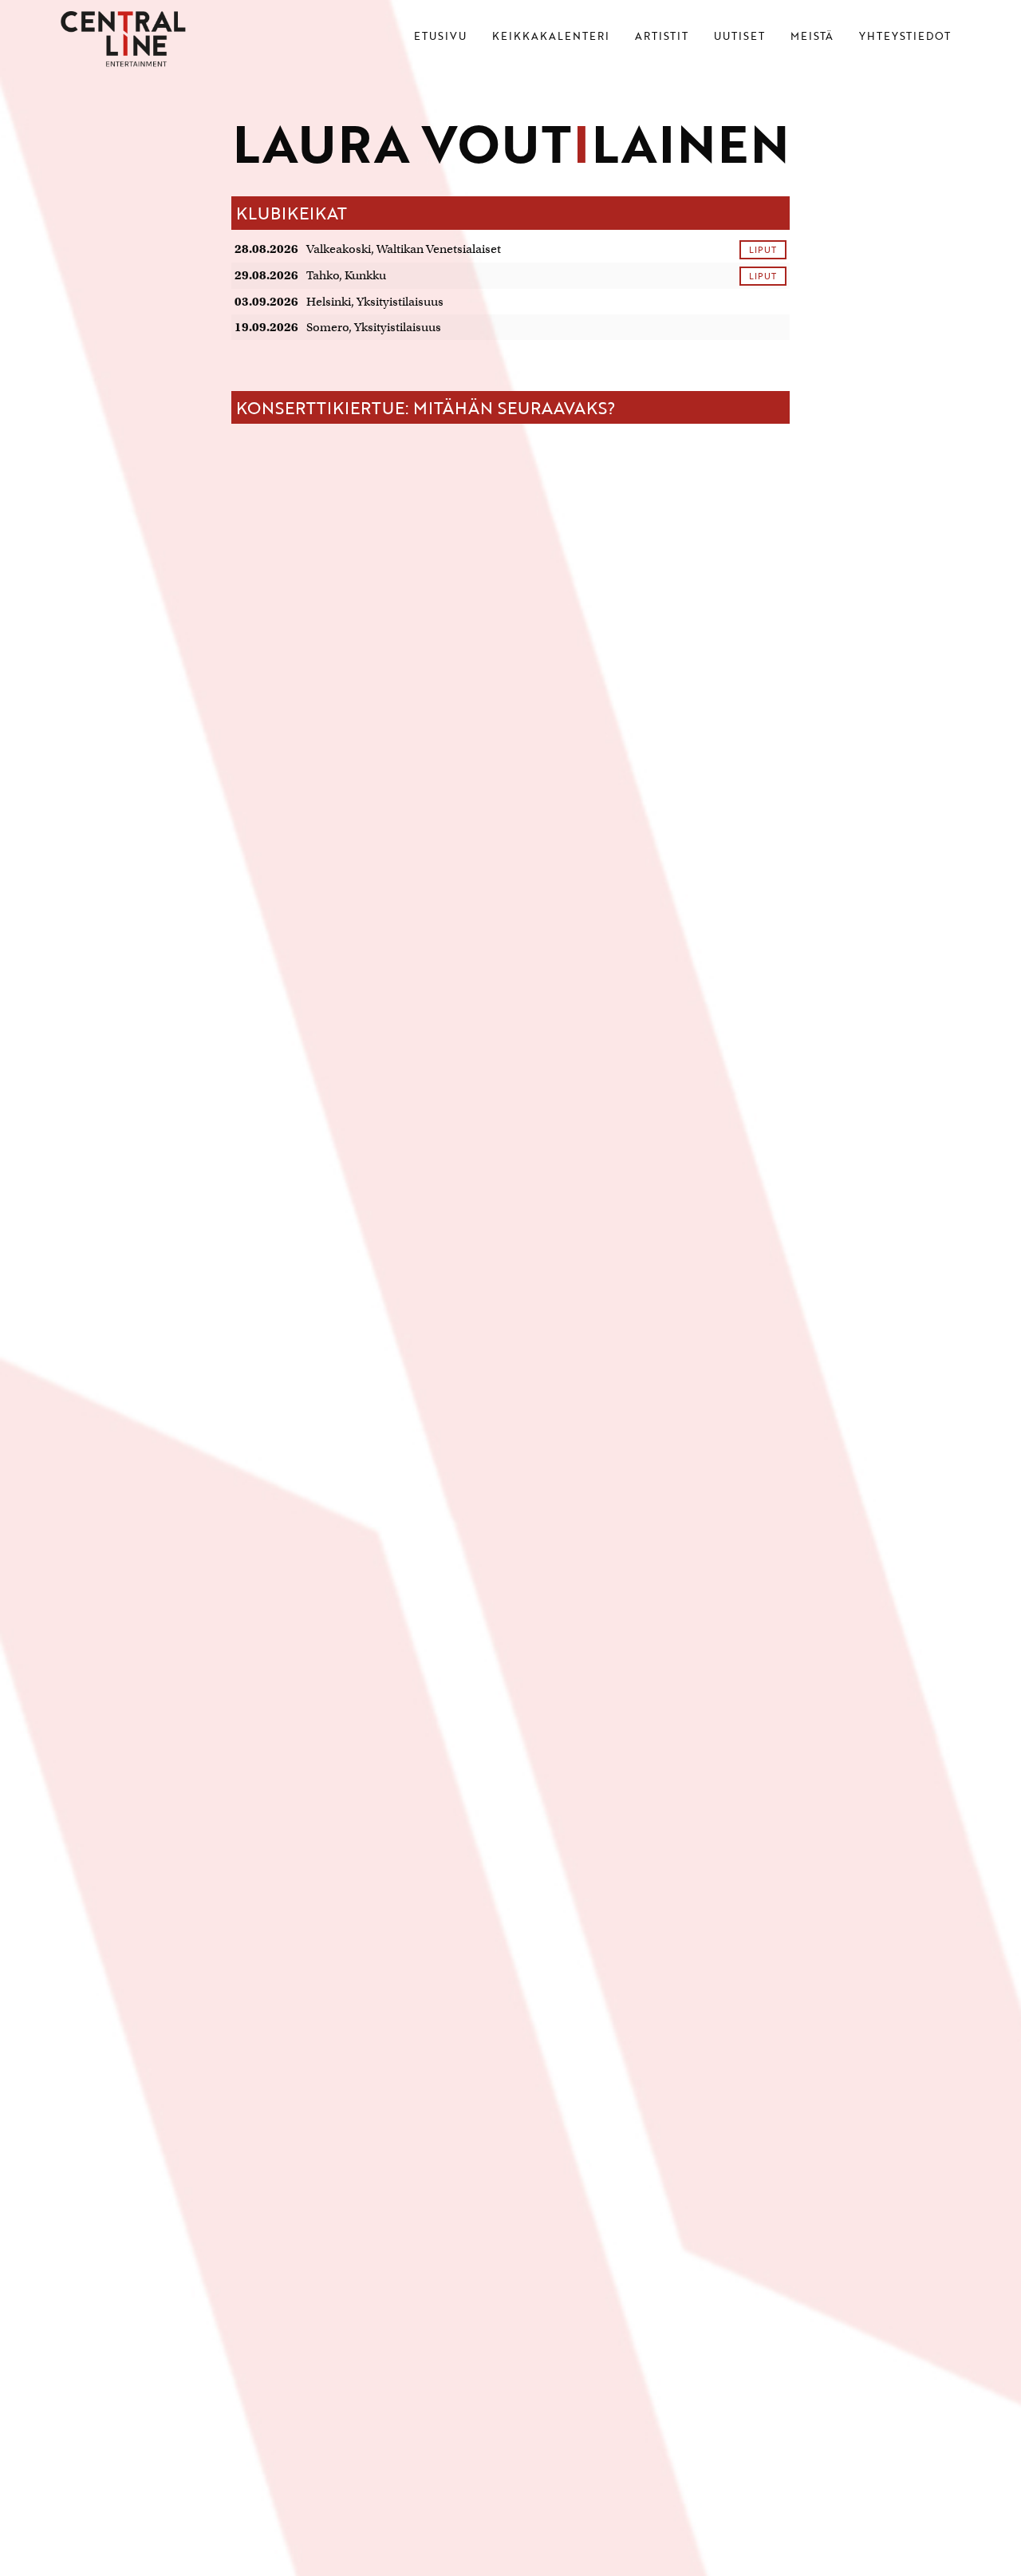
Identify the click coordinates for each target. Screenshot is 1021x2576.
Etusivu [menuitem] (440, 38)
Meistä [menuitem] (812, 38)
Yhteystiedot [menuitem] (905, 38)
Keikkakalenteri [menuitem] (551, 38)
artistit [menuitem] (662, 38)
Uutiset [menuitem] (739, 38)
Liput (763, 249)
